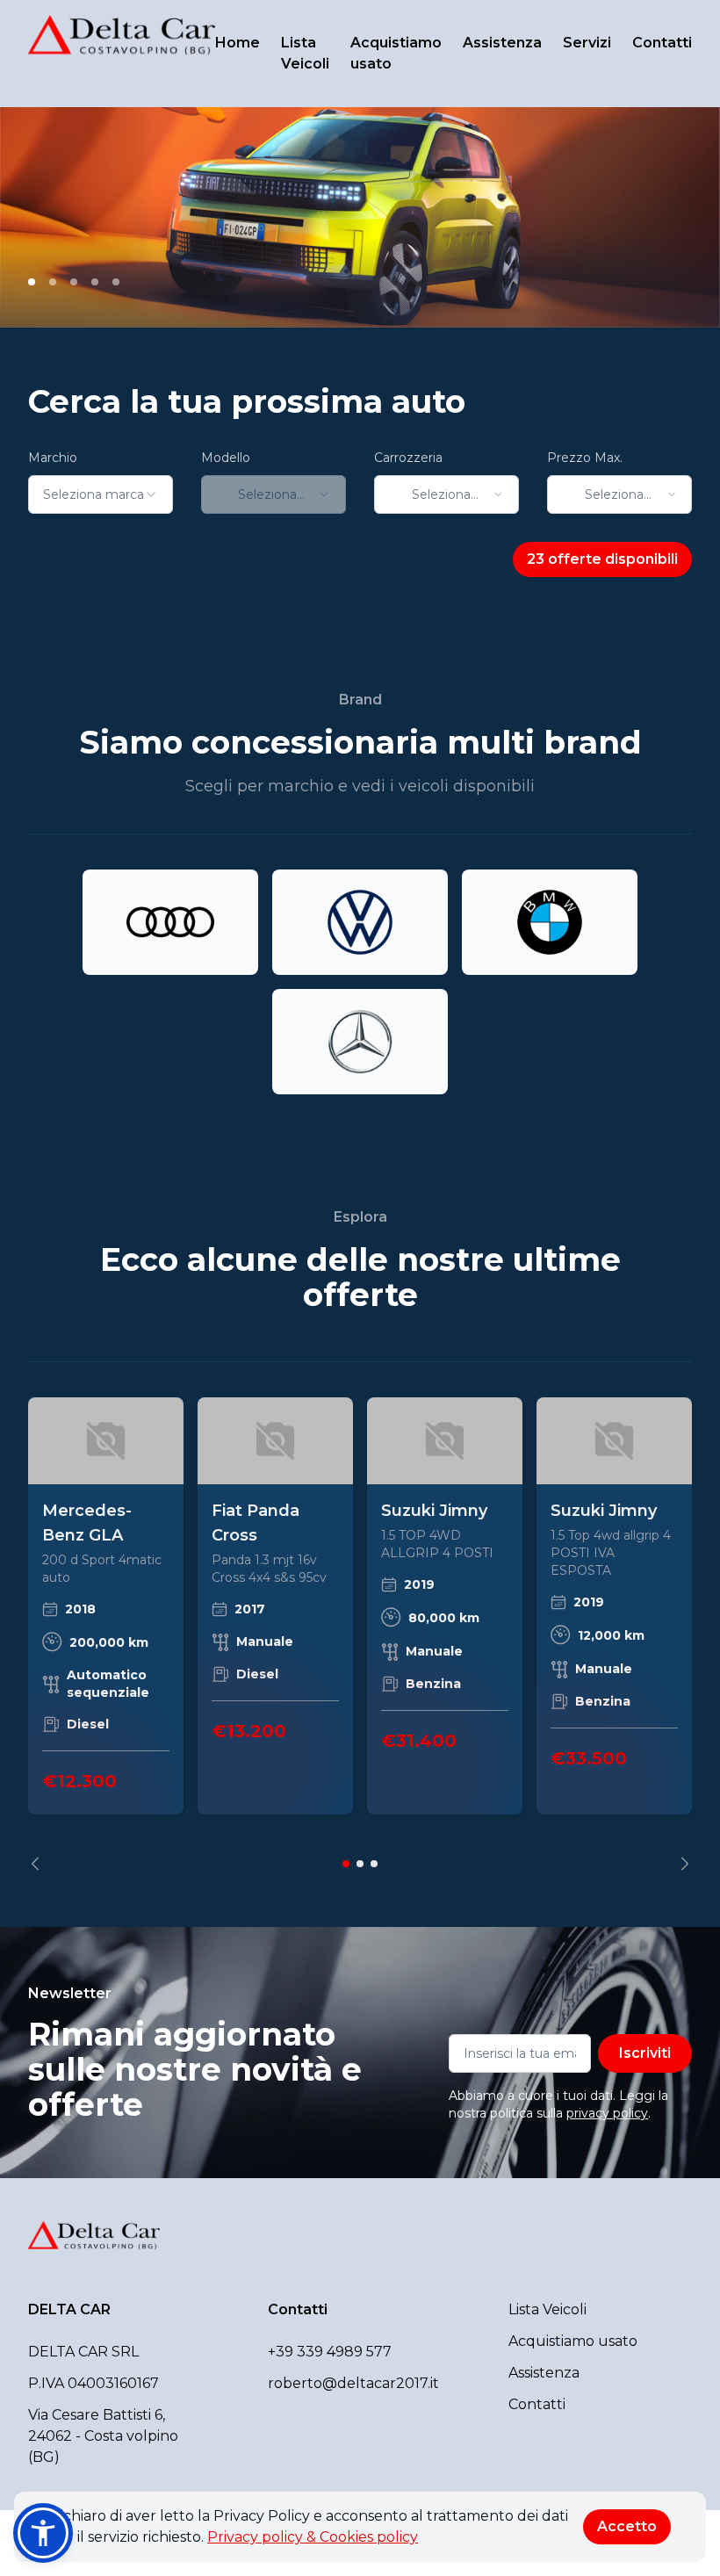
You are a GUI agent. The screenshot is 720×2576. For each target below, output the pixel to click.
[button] (43, 2533)
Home (238, 43)
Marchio (53, 458)
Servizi (587, 43)
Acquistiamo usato (396, 53)
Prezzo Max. (585, 458)
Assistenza (502, 43)
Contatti (662, 43)
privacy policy (607, 2113)
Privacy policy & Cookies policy (313, 2537)
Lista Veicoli (305, 53)
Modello (226, 458)
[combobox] (101, 494)
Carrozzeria (408, 458)
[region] (360, 1634)
